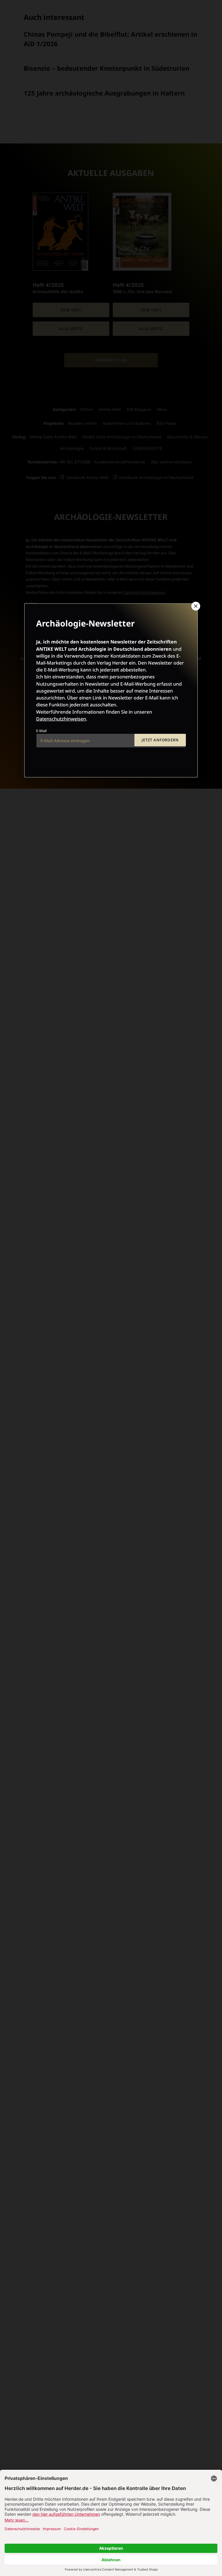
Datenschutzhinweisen (61, 719)
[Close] (195, 606)
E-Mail (41, 731)
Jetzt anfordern (160, 740)
